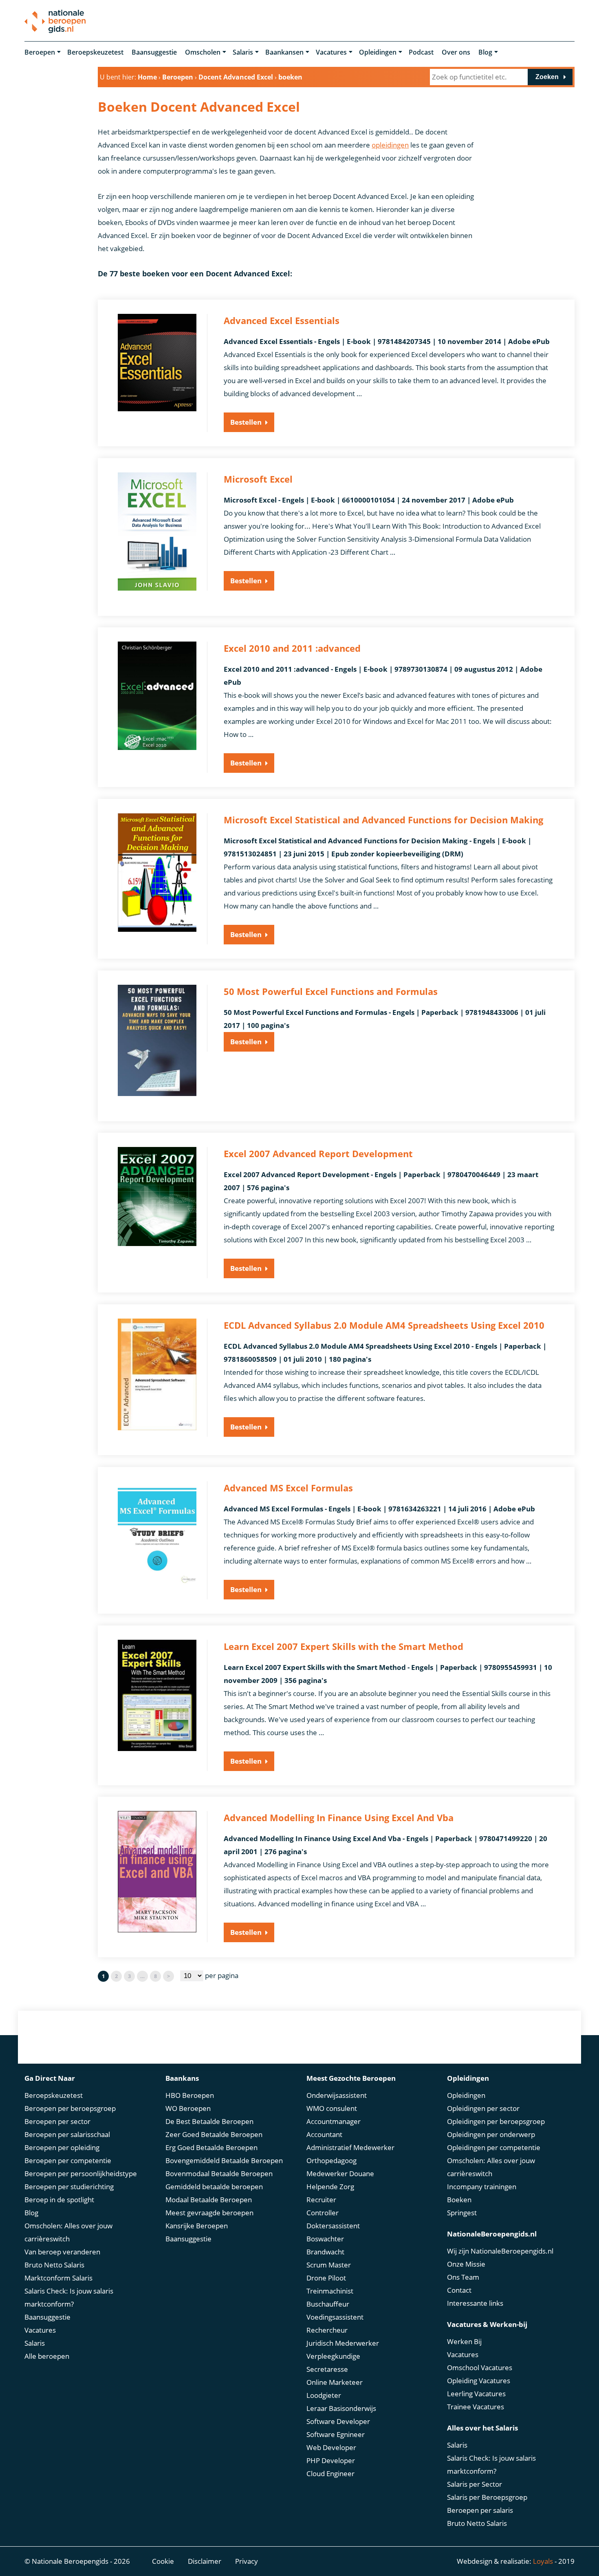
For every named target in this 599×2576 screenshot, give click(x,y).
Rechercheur (327, 2330)
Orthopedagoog (331, 2160)
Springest (462, 2213)
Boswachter (325, 2239)
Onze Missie (466, 2264)
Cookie (163, 2561)
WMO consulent (332, 2108)
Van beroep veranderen (62, 2252)
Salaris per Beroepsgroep (487, 2497)
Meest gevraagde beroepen (209, 2213)
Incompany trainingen (482, 2187)
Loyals (543, 2561)
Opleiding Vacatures (479, 2381)
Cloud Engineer (330, 2473)
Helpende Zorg (330, 2187)
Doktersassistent (333, 2226)
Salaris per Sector (475, 2484)
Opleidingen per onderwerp (491, 2134)
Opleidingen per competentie (494, 2147)
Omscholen (203, 52)
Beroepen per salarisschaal (67, 2134)
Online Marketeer (335, 2382)
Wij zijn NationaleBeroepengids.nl (500, 2251)
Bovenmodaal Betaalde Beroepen (219, 2173)
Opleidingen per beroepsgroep (496, 2121)
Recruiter (321, 2200)
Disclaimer (205, 2561)
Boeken (459, 2200)
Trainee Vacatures (476, 2407)
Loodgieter (324, 2395)
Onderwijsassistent (337, 2095)
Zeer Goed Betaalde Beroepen (214, 2134)
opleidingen (390, 145)
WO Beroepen (188, 2108)
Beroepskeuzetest (95, 52)
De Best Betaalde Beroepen (209, 2121)
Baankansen (284, 52)
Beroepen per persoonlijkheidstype (81, 2173)
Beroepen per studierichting (69, 2187)
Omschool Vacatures (480, 2368)
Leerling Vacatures (476, 2394)
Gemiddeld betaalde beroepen (214, 2187)
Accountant (324, 2134)
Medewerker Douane (340, 2173)
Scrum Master (329, 2265)
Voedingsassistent (335, 2317)
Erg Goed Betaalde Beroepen (211, 2147)
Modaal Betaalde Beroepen (209, 2200)
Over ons (456, 52)
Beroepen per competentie (68, 2160)
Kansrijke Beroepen (197, 2226)
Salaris (243, 52)
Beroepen (40, 52)
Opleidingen (378, 52)
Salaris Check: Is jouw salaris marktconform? (69, 2297)
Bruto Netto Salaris (54, 2265)
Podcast (421, 52)
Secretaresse (327, 2369)
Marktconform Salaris (58, 2278)
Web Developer (331, 2447)
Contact (459, 2290)
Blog (485, 52)
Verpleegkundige (333, 2356)
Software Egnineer (336, 2434)
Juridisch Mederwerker (343, 2343)
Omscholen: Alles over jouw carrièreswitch (68, 2232)
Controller (323, 2213)
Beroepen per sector (57, 2121)
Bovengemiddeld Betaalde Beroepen (224, 2160)
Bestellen (246, 422)
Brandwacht (325, 2252)
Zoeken (547, 77)
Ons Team (463, 2277)
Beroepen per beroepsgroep (70, 2108)
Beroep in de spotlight (59, 2200)
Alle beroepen (47, 2356)
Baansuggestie (154, 52)
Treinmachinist (330, 2291)
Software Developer (338, 2421)
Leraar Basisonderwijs (341, 2408)
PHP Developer (331, 2460)
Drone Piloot (326, 2278)
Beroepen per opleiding (62, 2147)
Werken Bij (464, 2341)
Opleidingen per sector (483, 2108)
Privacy (247, 2561)
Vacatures (331, 52)
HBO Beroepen (190, 2095)
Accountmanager (334, 2121)
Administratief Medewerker (350, 2147)
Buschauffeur (328, 2304)
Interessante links (475, 2303)
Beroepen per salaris (480, 2510)
